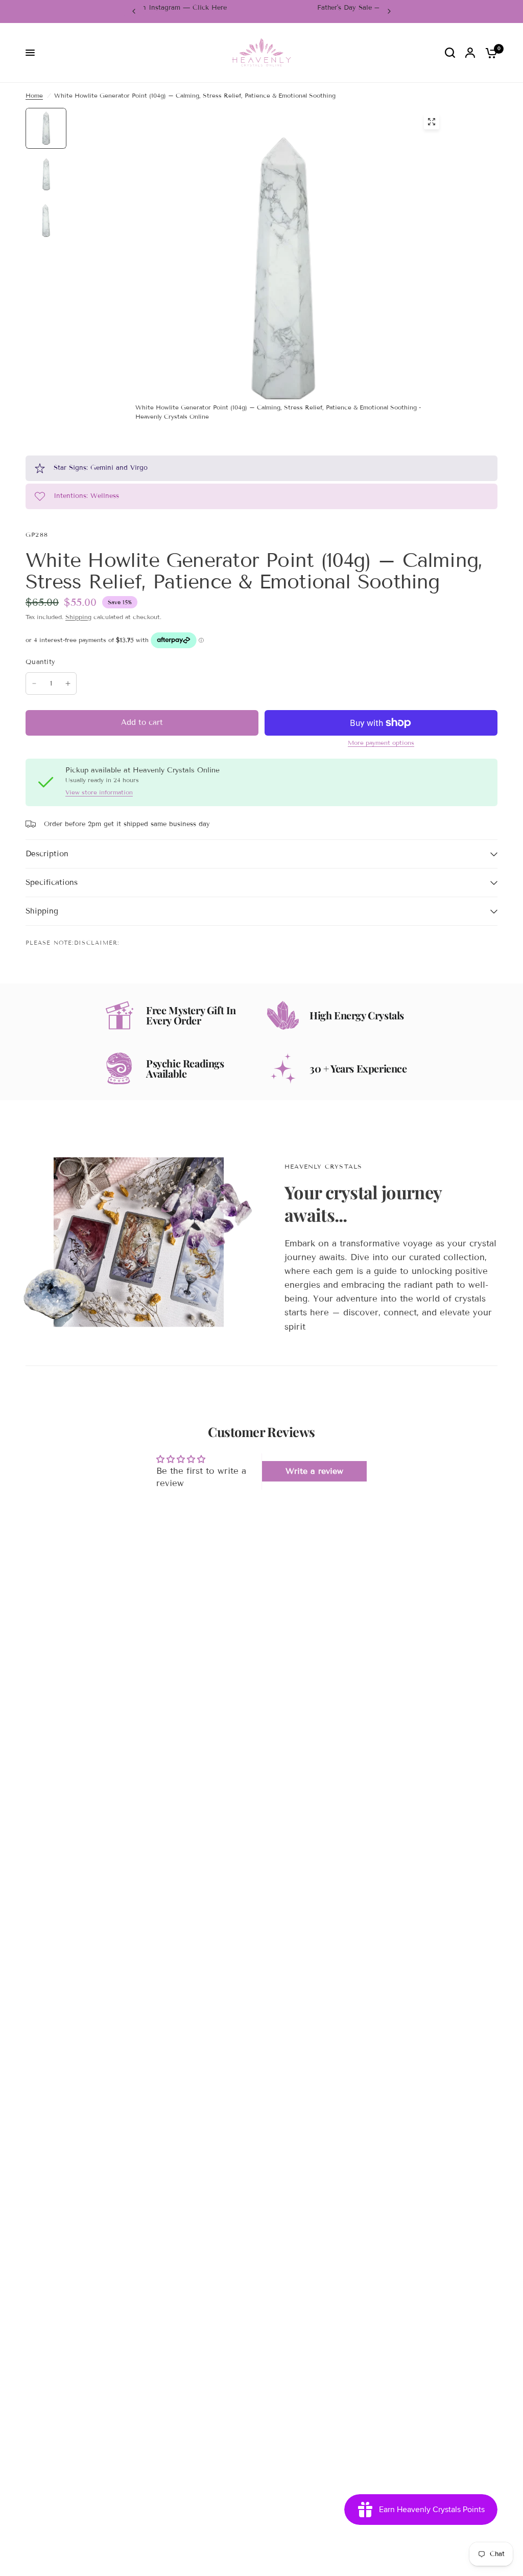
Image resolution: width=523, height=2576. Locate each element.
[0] (489, 53)
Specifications (52, 882)
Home (34, 95)
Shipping (78, 617)
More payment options (381, 743)
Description (47, 854)
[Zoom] (432, 122)
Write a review (314, 1471)
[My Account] (470, 53)
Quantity (40, 662)
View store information (99, 792)
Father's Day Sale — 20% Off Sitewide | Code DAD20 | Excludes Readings (262, 11)
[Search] (450, 53)
